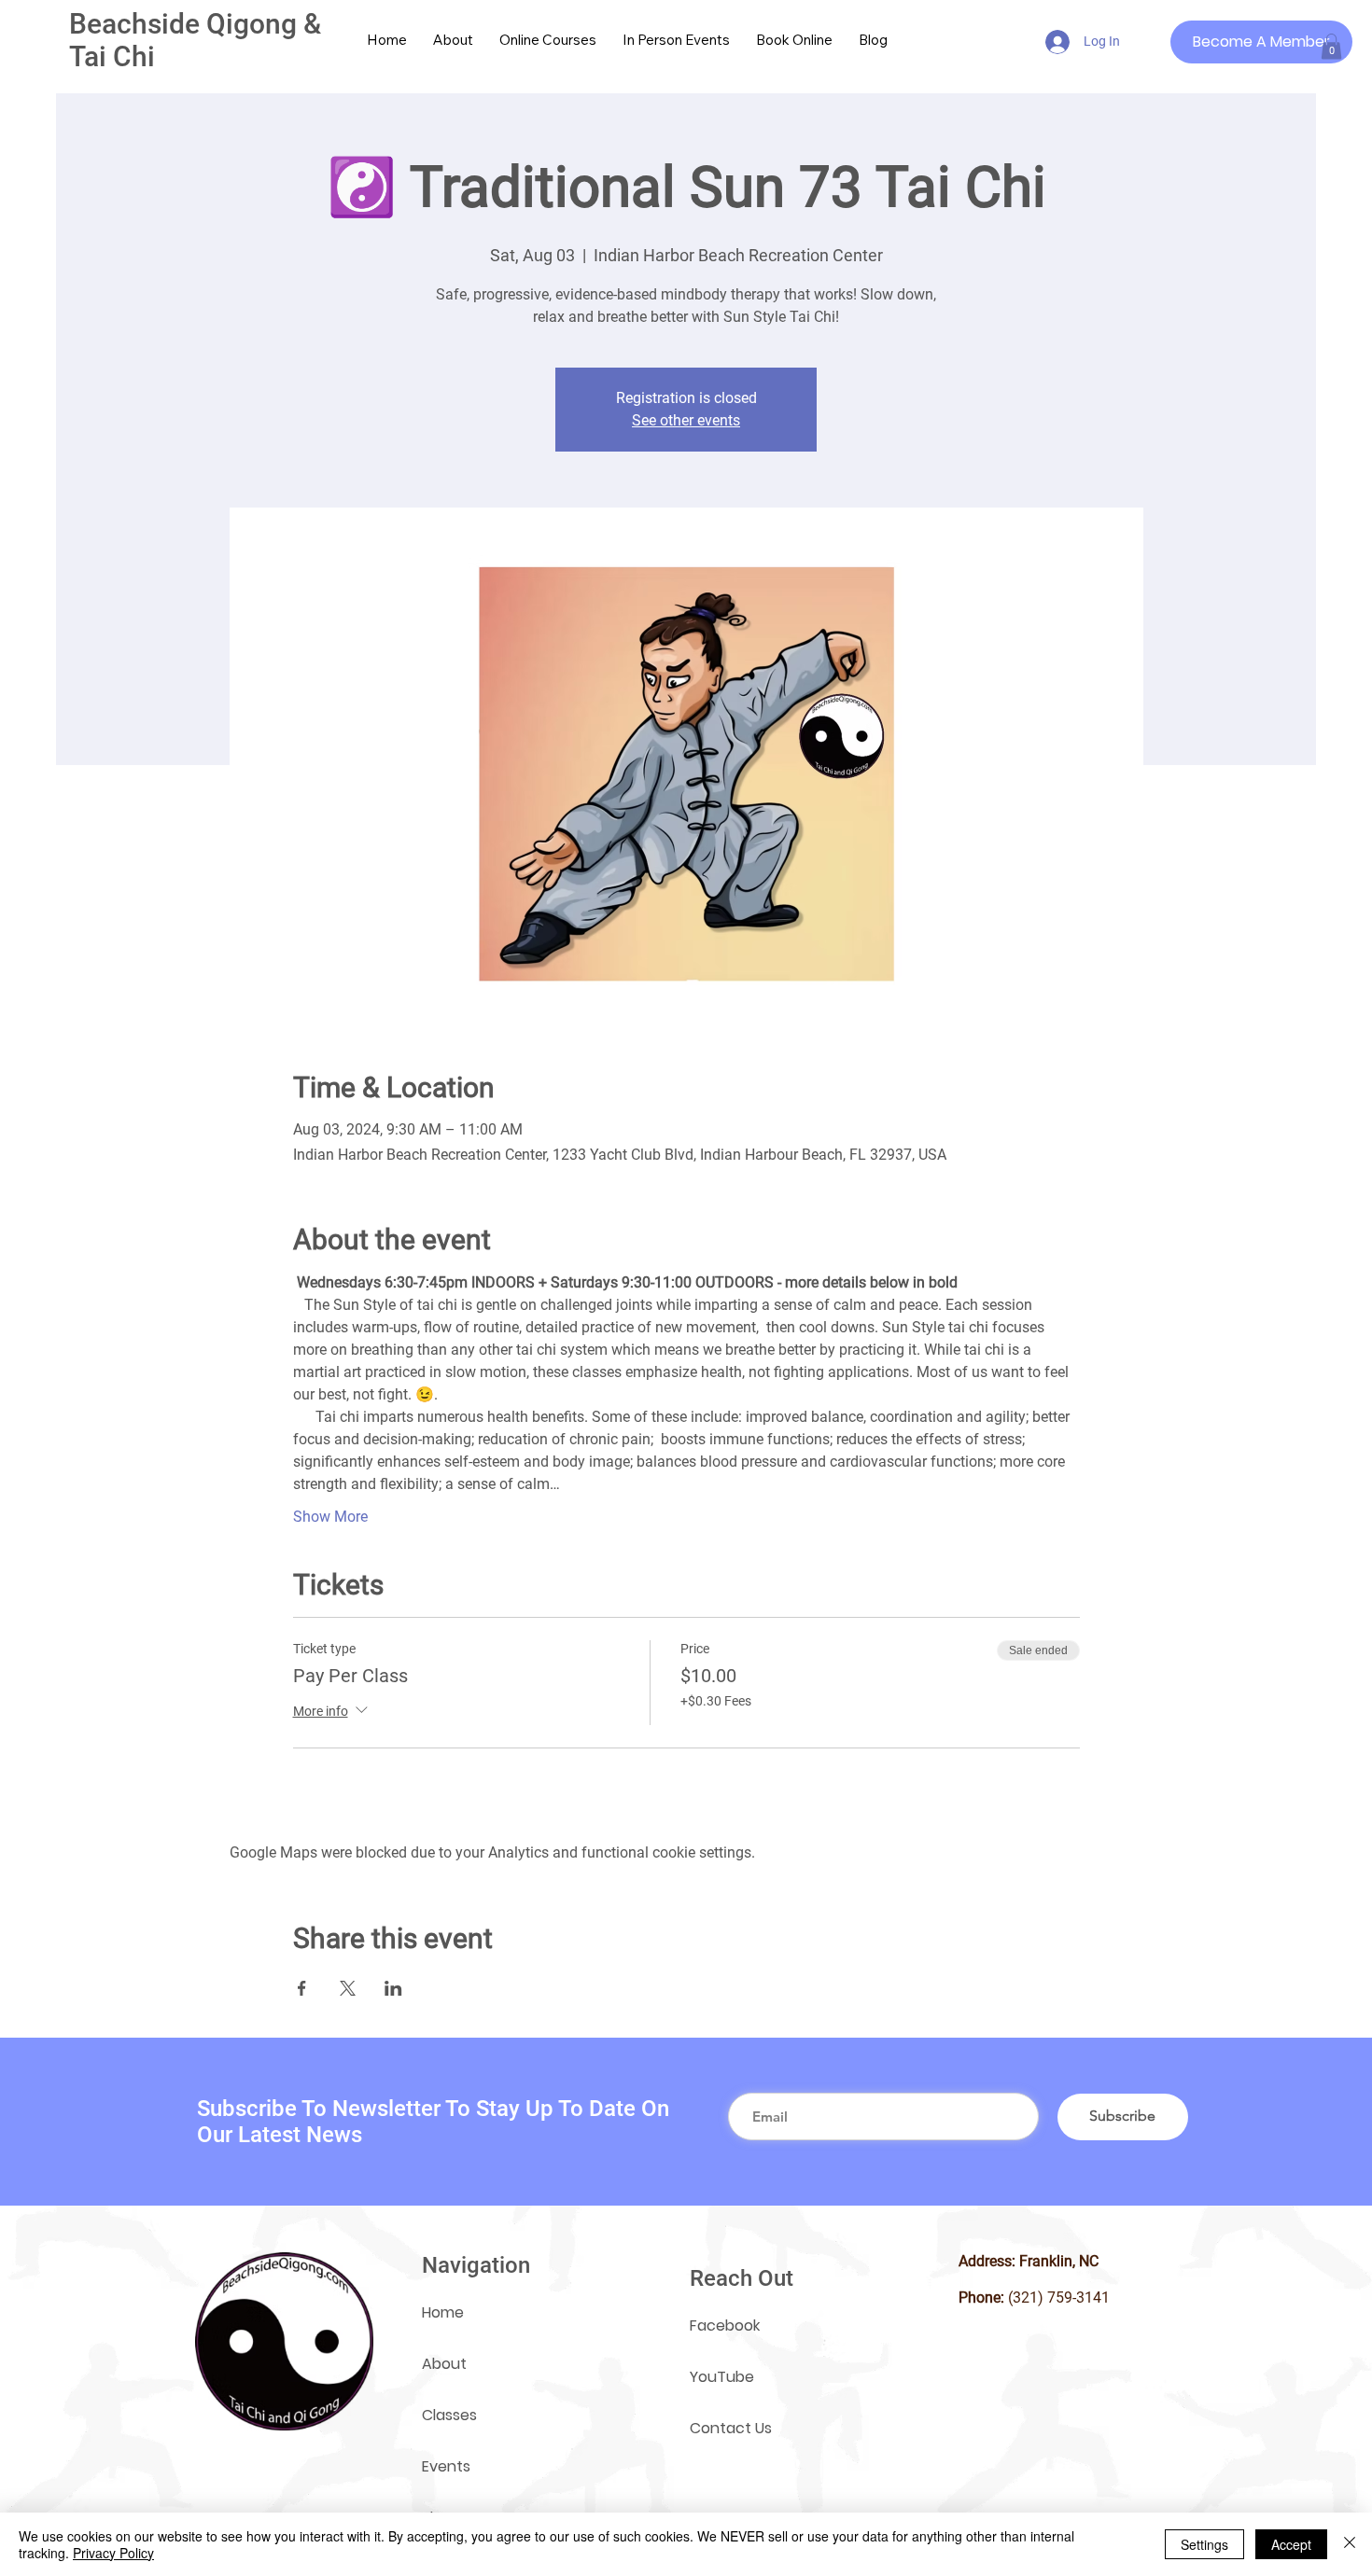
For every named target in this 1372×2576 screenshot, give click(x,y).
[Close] (1350, 2544)
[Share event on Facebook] (302, 1988)
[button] (1331, 46)
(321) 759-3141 (1059, 2298)
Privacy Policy (113, 2553)
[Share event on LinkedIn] (393, 1988)
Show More (330, 1517)
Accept (1291, 2544)
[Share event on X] (348, 1988)
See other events (686, 420)
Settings (1204, 2544)
